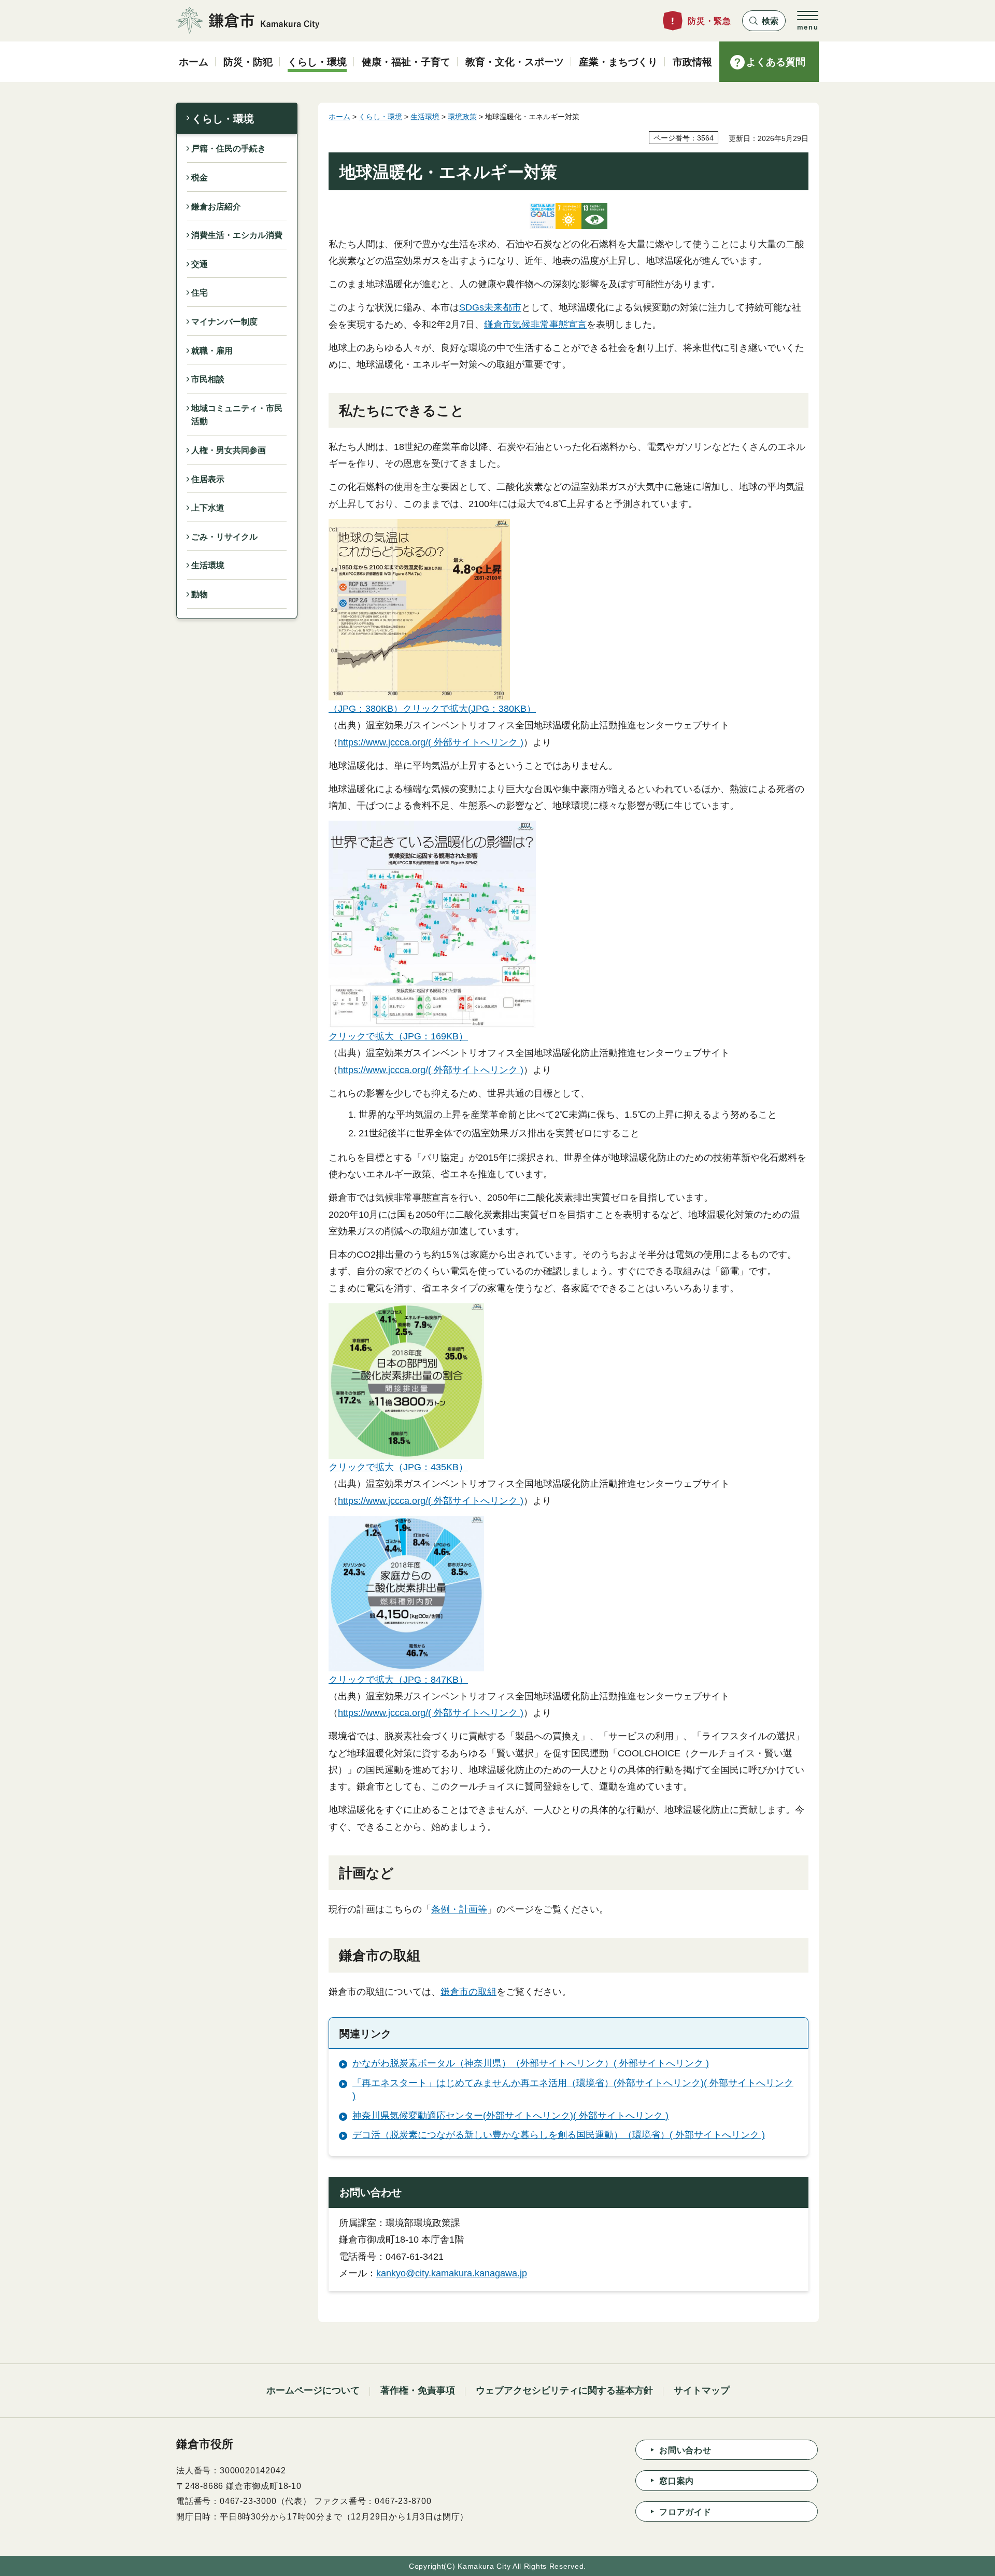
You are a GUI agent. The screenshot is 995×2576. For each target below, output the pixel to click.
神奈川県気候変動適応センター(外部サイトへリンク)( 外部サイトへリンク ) (510, 2116)
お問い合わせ (685, 2450)
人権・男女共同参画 (229, 450)
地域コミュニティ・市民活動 (237, 415)
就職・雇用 (212, 351)
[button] (764, 21)
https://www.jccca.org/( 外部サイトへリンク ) (431, 742)
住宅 (200, 293)
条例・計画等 (459, 1909)
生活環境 (208, 565)
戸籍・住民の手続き (229, 149)
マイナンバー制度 (224, 322)
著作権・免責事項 (418, 2390)
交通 (200, 264)
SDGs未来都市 (490, 307)
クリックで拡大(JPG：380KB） (469, 709)
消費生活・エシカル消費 (237, 235)
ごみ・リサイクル (224, 537)
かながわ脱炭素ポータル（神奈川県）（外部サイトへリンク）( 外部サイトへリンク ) (531, 2063)
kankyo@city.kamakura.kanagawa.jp (452, 2273)
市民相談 (208, 379)
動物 (200, 594)
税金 (200, 178)
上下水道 (208, 508)
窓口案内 (677, 2481)
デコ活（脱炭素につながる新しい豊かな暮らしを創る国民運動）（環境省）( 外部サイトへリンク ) (559, 2135)
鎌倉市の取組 (468, 1992)
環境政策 (462, 117)
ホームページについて (313, 2390)
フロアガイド (685, 2512)
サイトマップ (702, 2390)
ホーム (339, 117)
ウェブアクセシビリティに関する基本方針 (564, 2390)
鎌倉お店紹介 (216, 207)
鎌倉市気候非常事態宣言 (535, 325)
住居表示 (208, 479)
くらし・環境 (223, 119)
